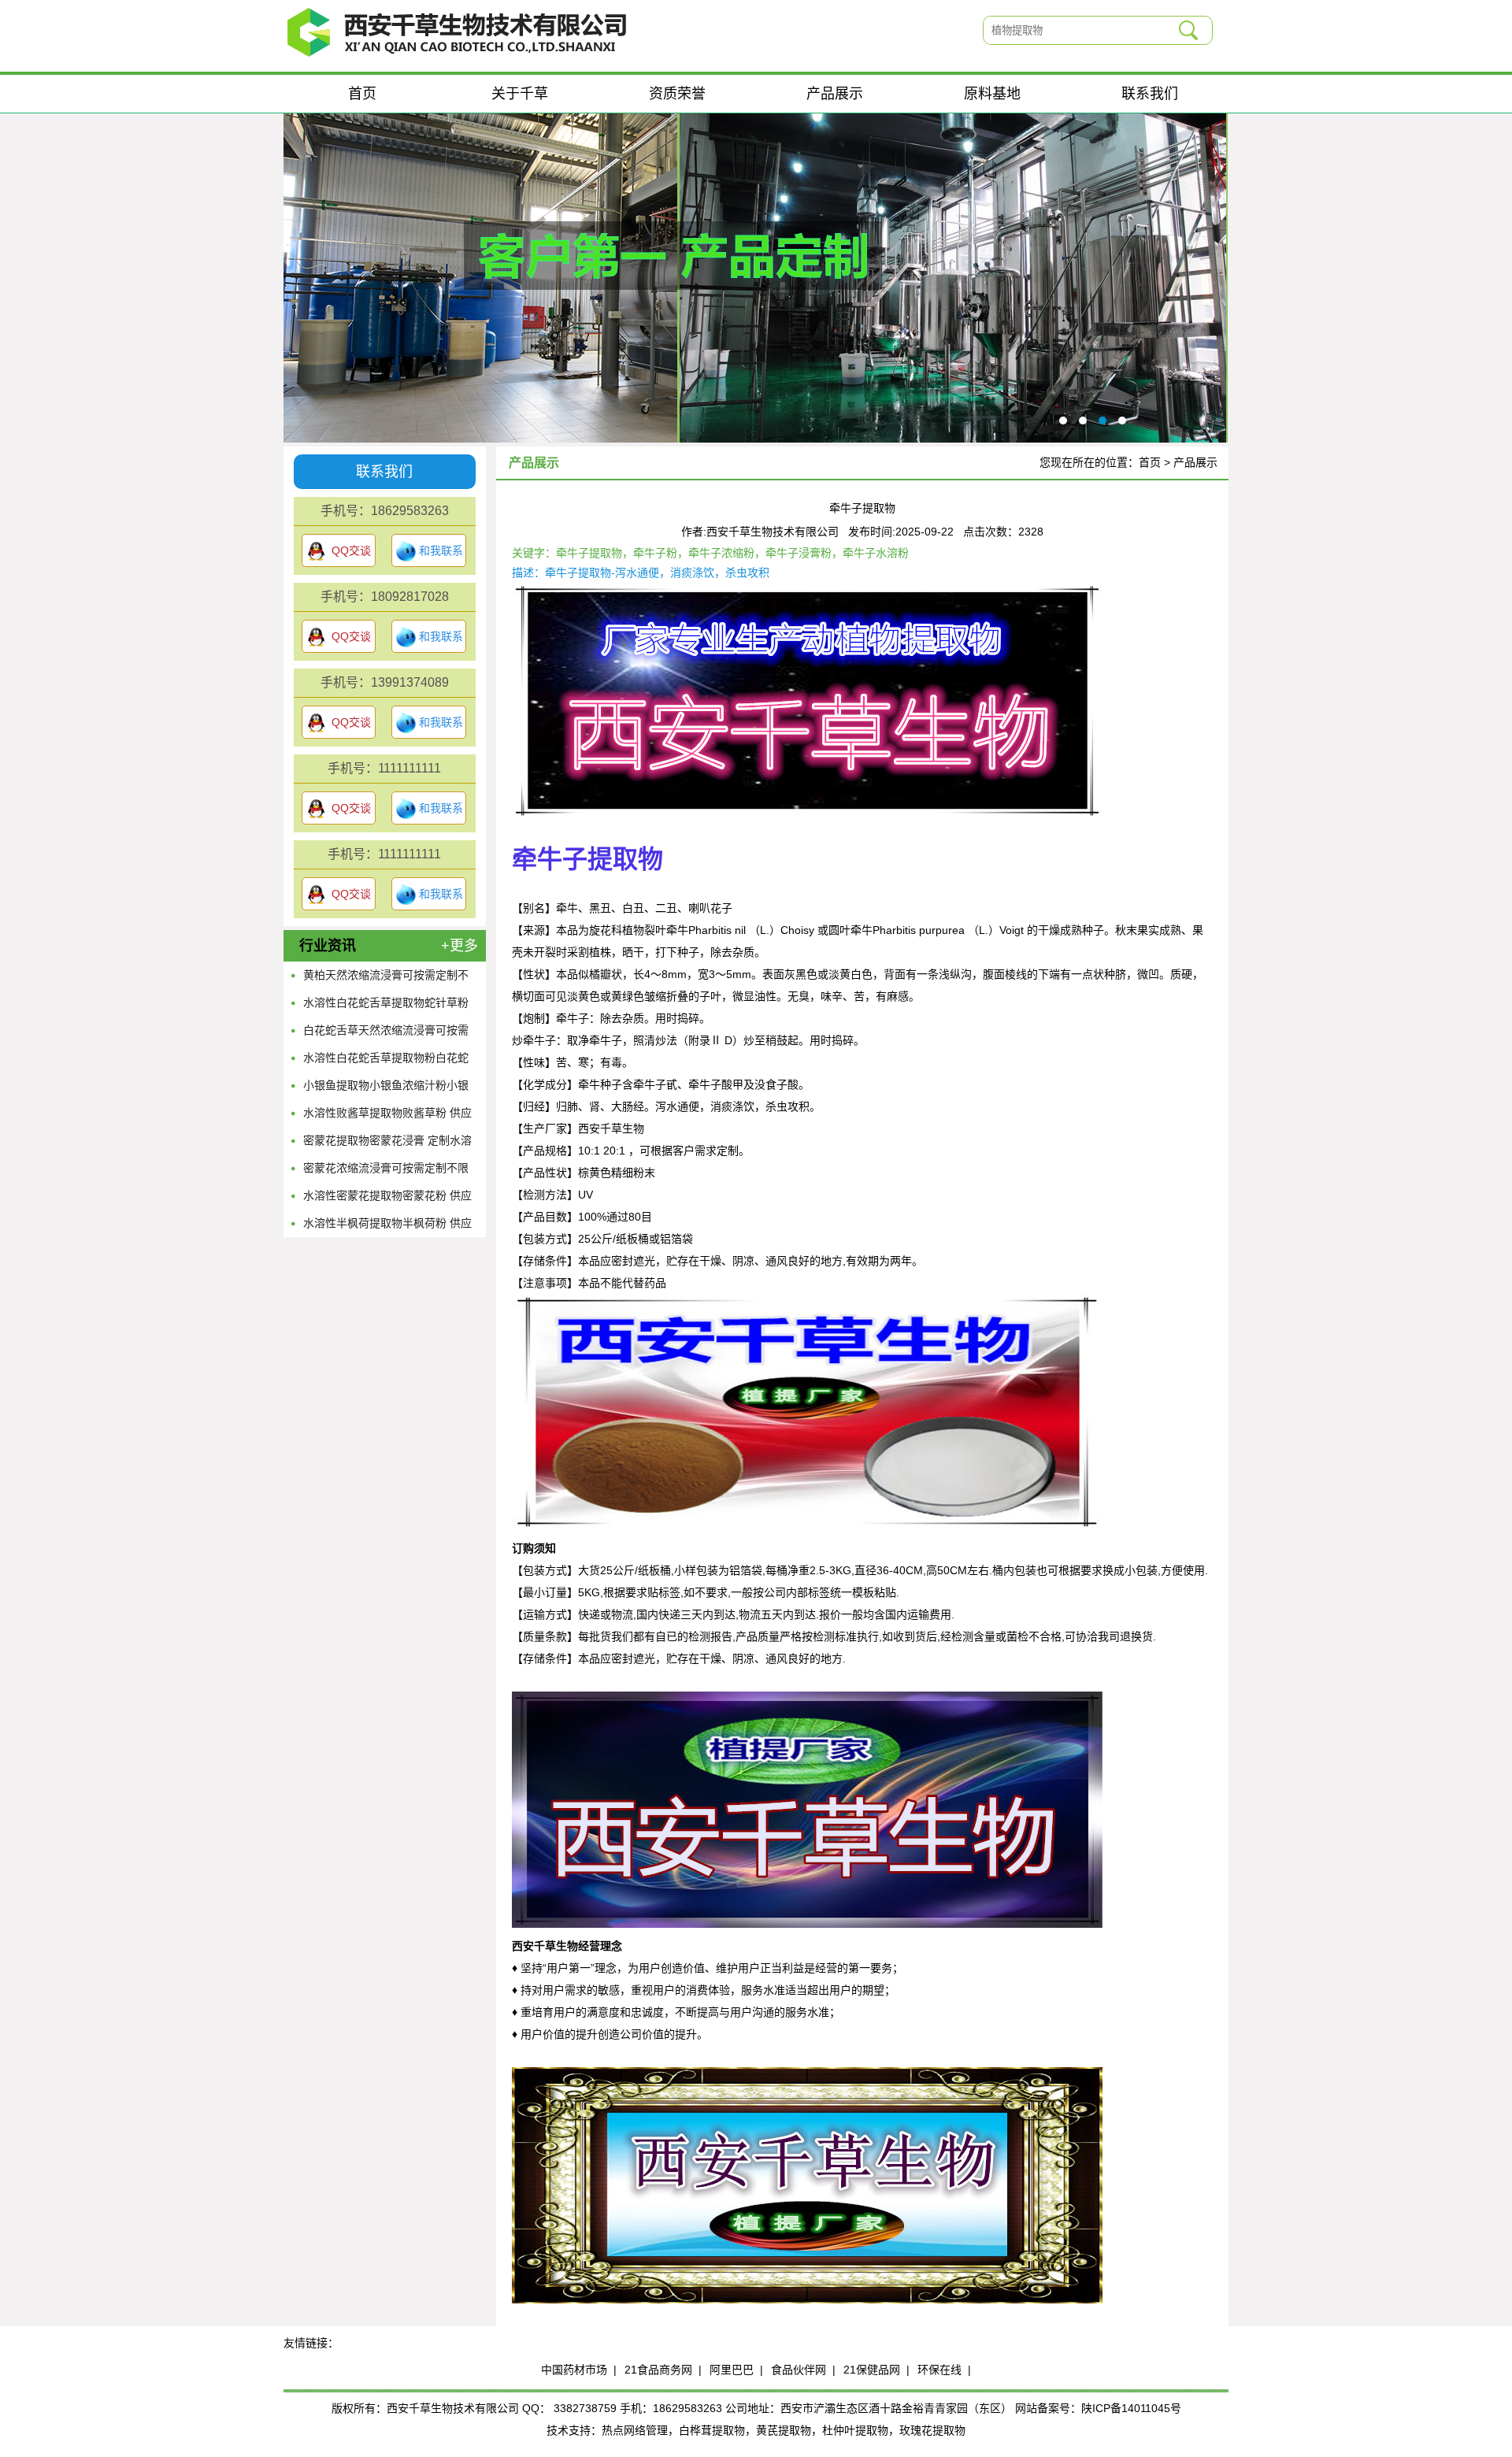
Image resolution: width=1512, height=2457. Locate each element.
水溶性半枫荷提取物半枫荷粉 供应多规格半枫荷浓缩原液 (387, 1227)
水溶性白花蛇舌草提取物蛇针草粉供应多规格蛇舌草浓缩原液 (386, 1006)
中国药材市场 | (579, 2370)
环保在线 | (944, 2370)
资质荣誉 (677, 94)
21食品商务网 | (663, 2370)
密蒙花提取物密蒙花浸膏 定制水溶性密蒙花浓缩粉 (387, 1144)
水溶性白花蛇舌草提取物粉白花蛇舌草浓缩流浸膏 (386, 1062)
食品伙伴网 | (803, 2370)
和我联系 (441, 550)
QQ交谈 (351, 550)
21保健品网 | (876, 2370)
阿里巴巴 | (736, 2370)
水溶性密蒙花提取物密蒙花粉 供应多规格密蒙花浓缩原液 (387, 1199)
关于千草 (520, 94)
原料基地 (992, 94)
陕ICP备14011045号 (1131, 2408)
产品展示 (835, 94)
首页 (362, 94)
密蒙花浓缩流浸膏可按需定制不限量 (386, 1172)
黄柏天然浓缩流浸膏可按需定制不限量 (386, 979)
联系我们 (1150, 94)
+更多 (460, 946)
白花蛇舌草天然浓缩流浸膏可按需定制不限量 (386, 1034)
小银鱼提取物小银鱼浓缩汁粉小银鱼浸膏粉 (386, 1089)
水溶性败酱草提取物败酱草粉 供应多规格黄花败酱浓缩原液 (387, 1117)
